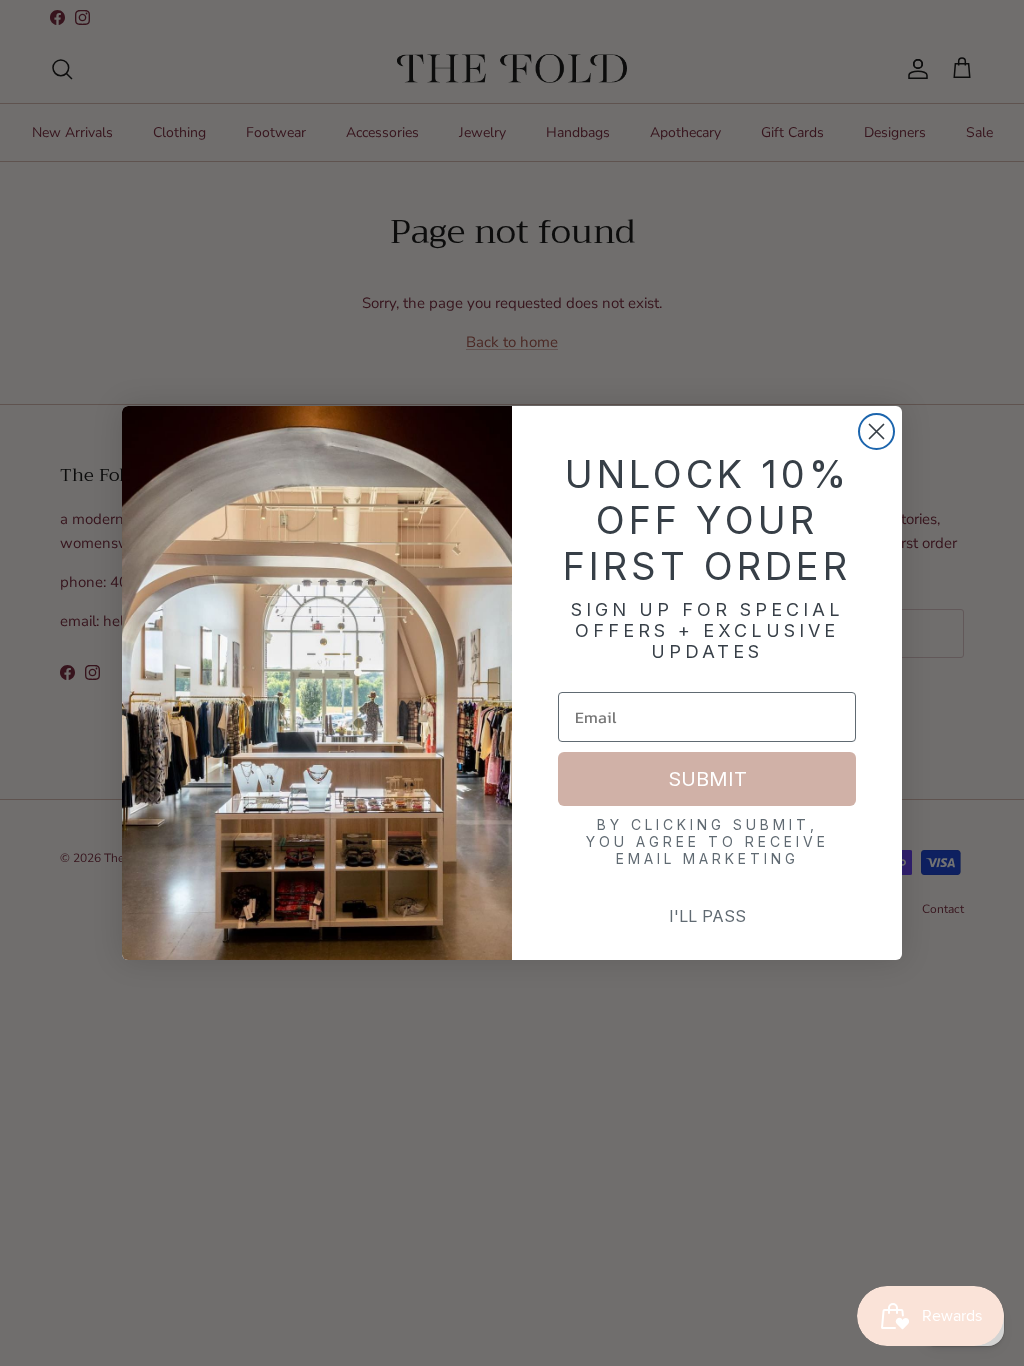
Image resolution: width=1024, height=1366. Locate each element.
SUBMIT (707, 779)
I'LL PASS (707, 916)
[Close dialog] (876, 431)
